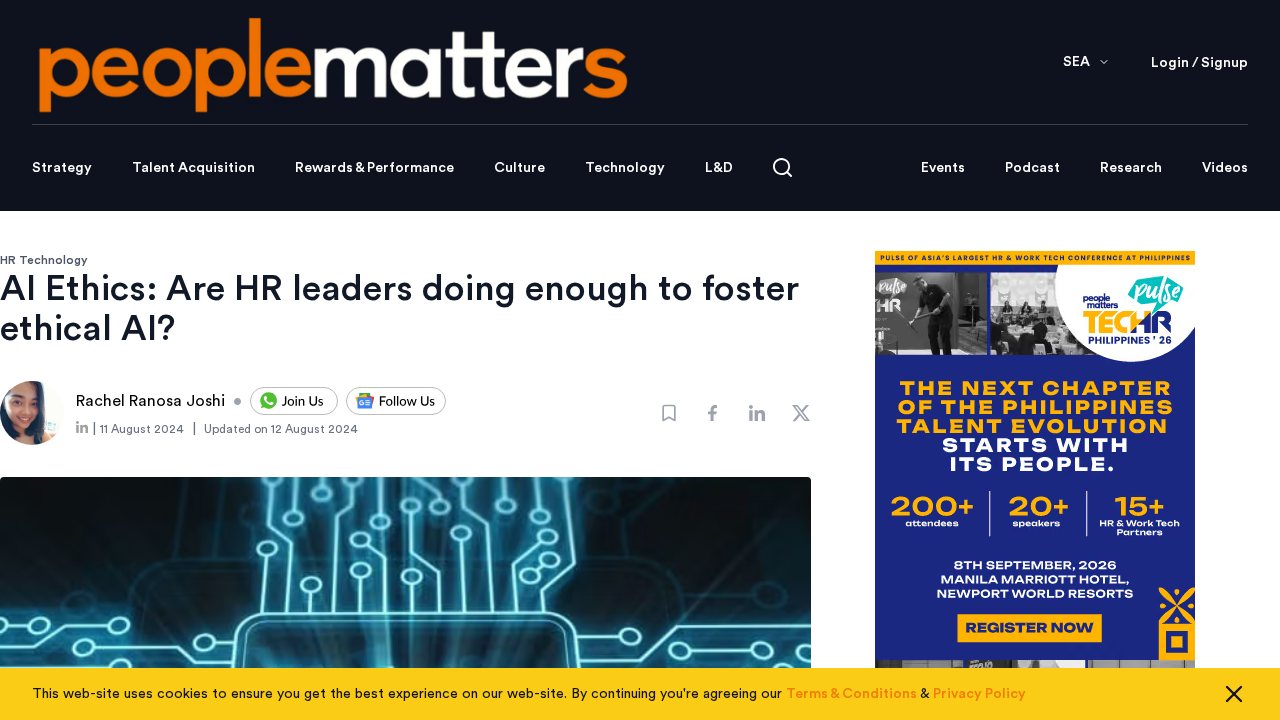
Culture (519, 168)
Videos (1225, 168)
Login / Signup (1199, 63)
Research (1131, 168)
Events (943, 168)
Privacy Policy (979, 694)
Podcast (1032, 168)
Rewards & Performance (374, 168)
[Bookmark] (669, 413)
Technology (625, 168)
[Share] (713, 413)
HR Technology (44, 260)
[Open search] (782, 167)
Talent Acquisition (193, 168)
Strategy (62, 168)
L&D (719, 168)
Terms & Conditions (851, 694)
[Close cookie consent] (1234, 694)
